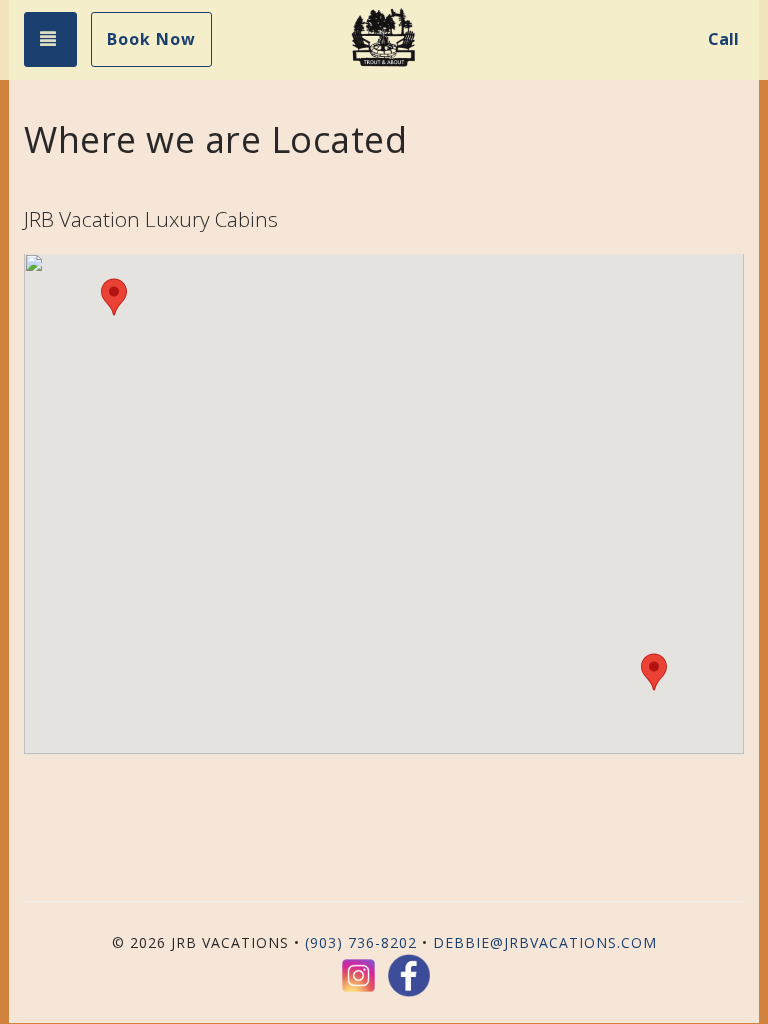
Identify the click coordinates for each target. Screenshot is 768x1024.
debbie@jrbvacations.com (545, 942)
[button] (114, 297)
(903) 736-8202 (361, 942)
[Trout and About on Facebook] (409, 973)
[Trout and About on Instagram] (358, 973)
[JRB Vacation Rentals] (384, 40)
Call (723, 39)
